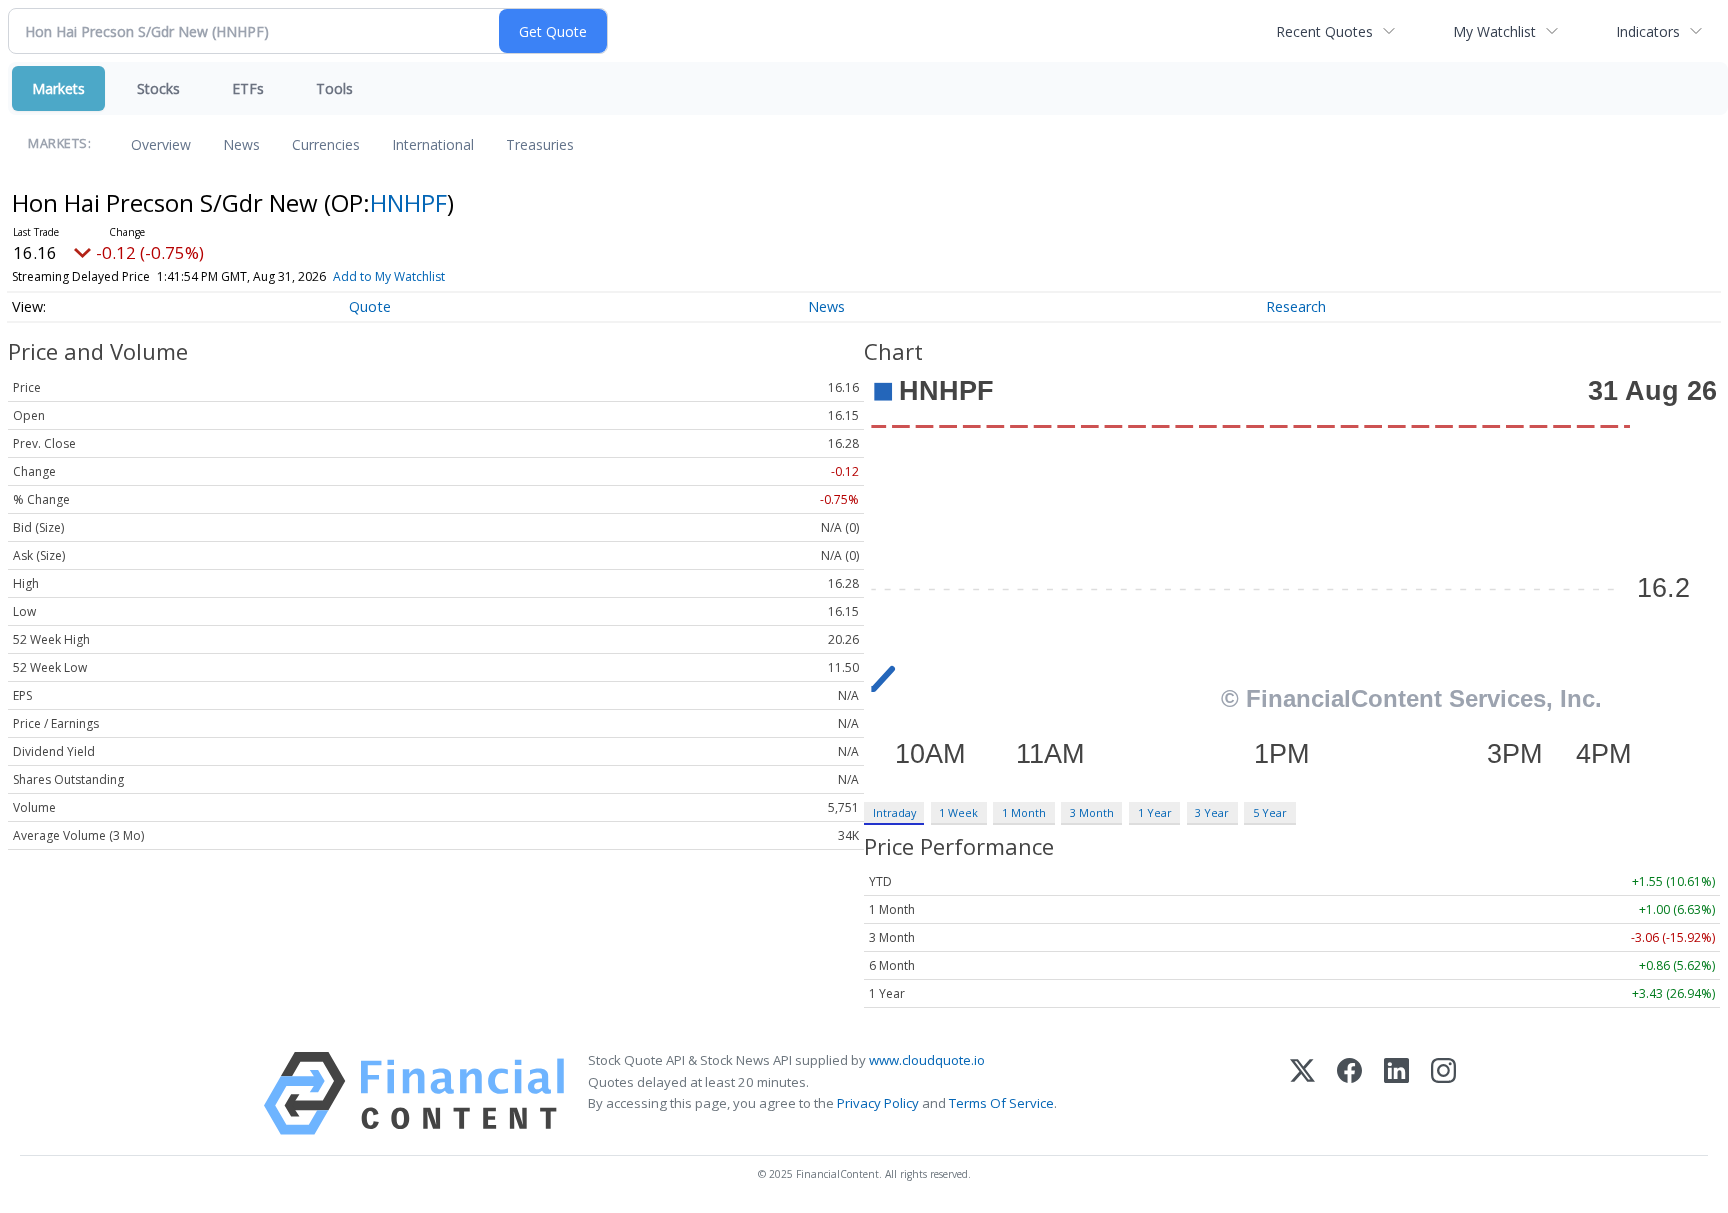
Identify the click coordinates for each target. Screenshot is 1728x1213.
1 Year (1155, 812)
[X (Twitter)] (1302, 1093)
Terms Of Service (1001, 1103)
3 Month (1092, 812)
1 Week (958, 812)
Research (1296, 306)
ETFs (248, 88)
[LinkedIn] (1396, 1093)
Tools (334, 88)
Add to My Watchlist (389, 276)
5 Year (1270, 812)
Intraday (894, 812)
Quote (370, 306)
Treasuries (540, 144)
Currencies (326, 144)
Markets (58, 88)
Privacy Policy (878, 1103)
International (433, 144)
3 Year (1212, 812)
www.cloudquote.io (927, 1060)
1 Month (1024, 812)
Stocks (158, 88)
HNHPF (408, 202)
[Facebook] (1349, 1093)
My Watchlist (1494, 31)
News (241, 144)
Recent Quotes (1324, 31)
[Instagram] (1443, 1093)
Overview (161, 144)
